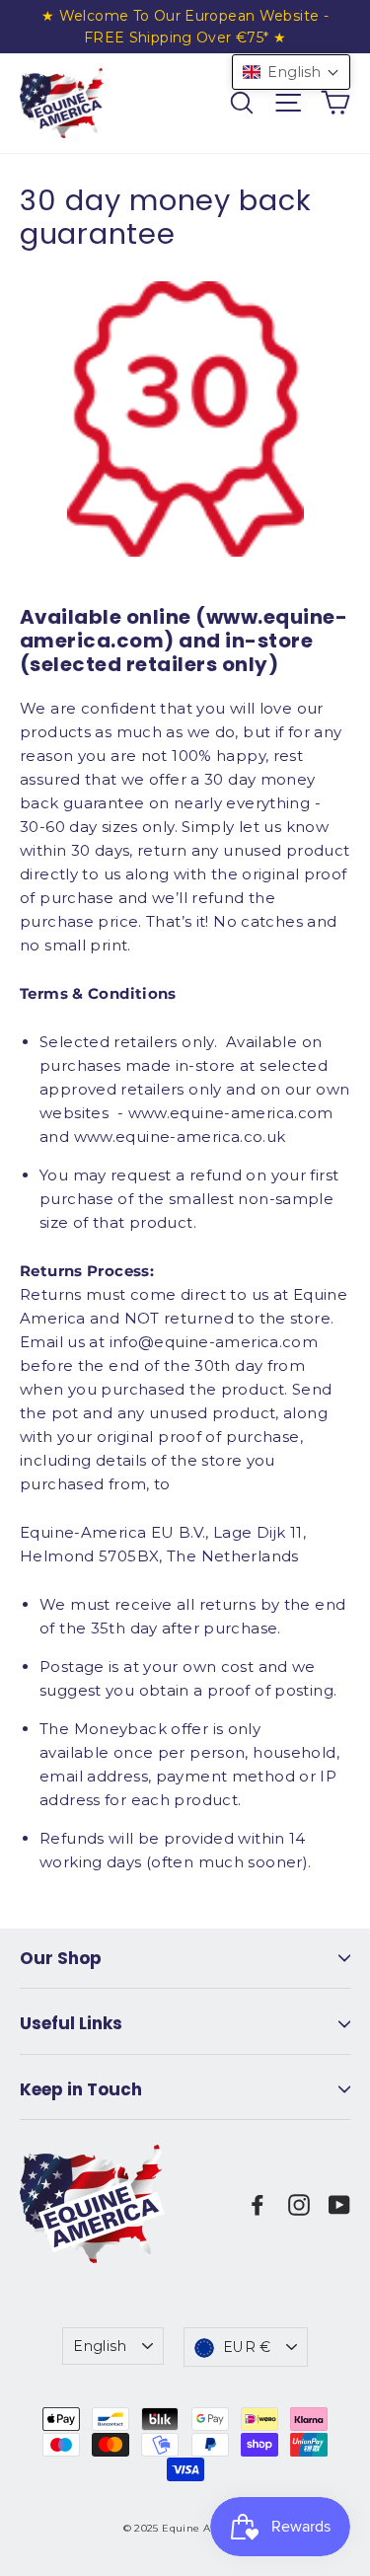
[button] (291, 72)
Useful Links (71, 2023)
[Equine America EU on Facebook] (258, 2204)
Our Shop (61, 1958)
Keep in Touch (81, 2089)
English (100, 2346)
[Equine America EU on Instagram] (299, 2204)
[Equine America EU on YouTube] (339, 2204)
